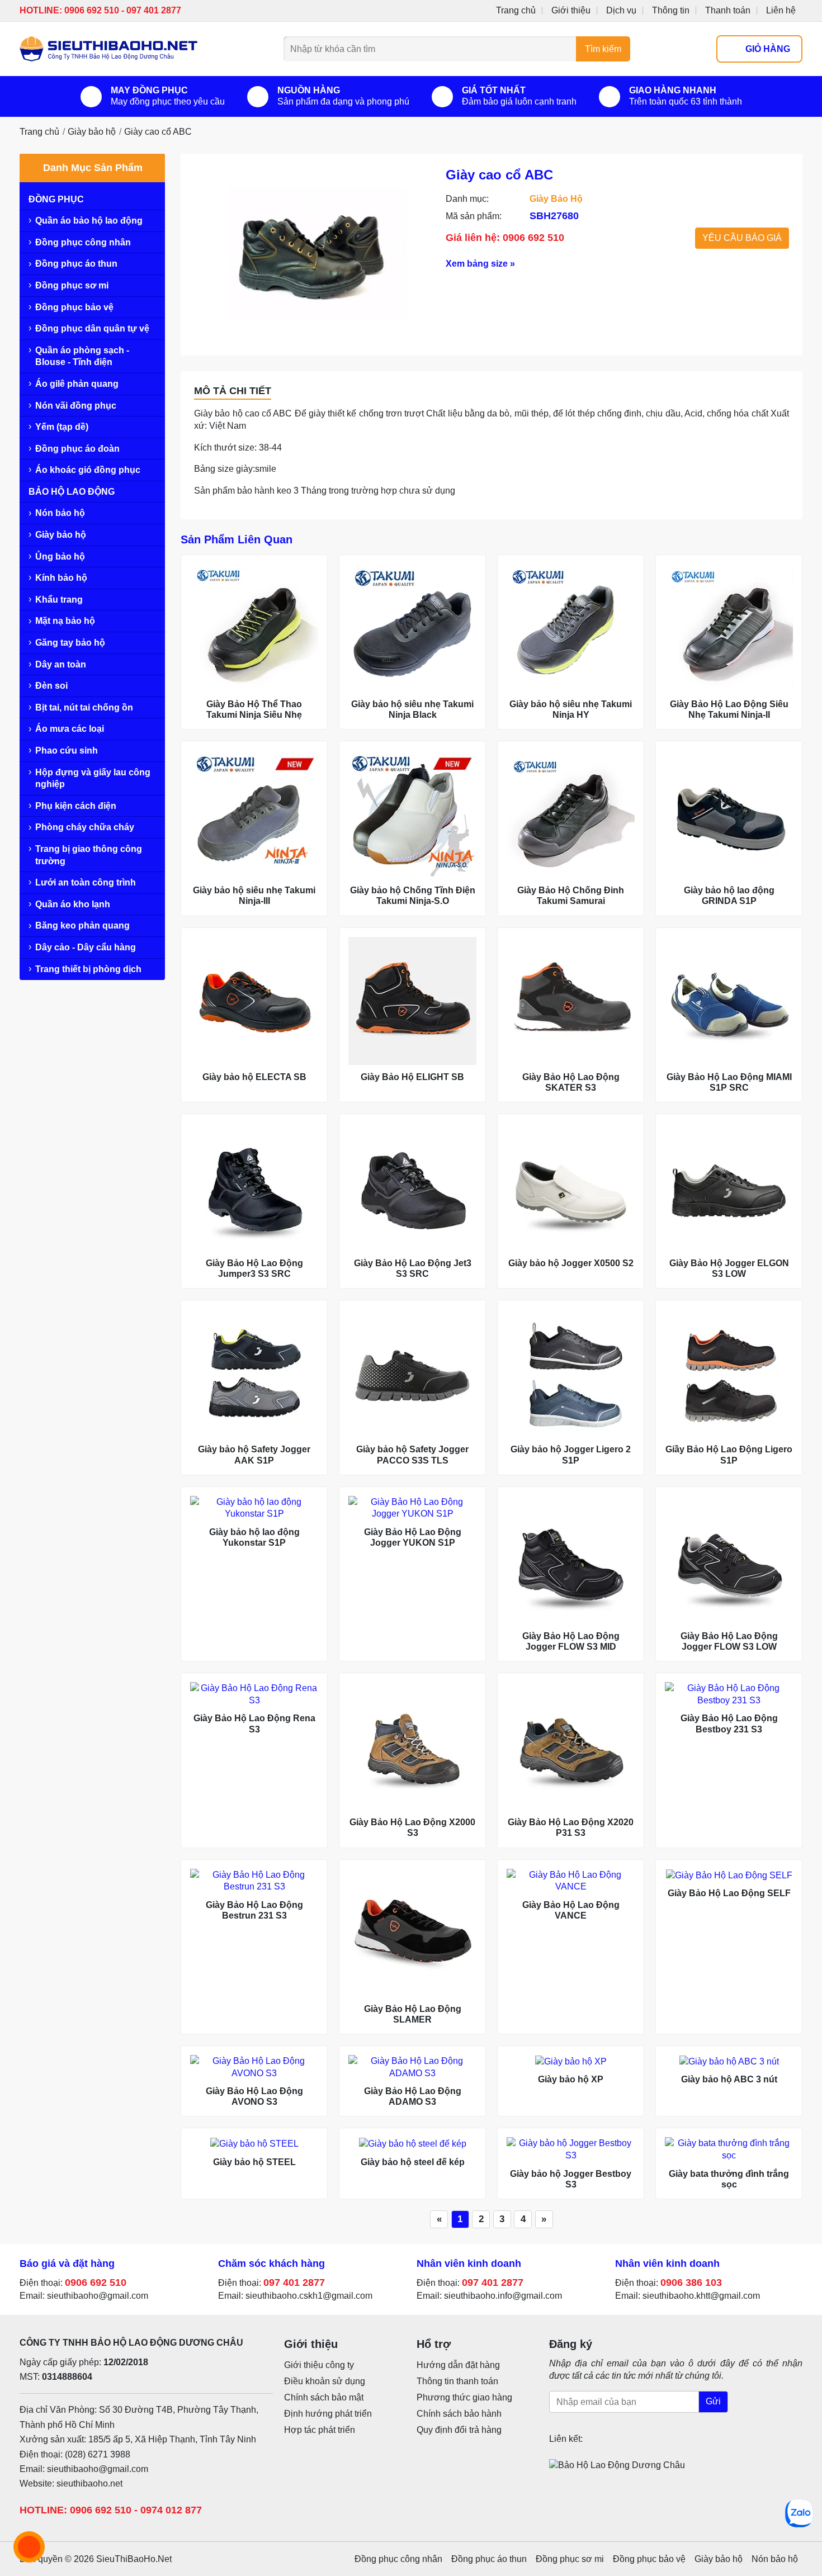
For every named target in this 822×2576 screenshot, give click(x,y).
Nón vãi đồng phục (76, 406)
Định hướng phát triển (328, 2414)
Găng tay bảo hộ (70, 643)
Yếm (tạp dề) (62, 427)
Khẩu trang (59, 600)
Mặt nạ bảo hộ (65, 621)
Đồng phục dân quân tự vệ (92, 328)
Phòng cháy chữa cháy (85, 827)
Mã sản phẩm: (474, 216)
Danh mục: (467, 199)
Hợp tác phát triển (320, 2430)
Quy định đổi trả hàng (459, 2430)
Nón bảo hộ (60, 513)
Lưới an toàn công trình (86, 882)
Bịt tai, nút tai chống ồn (84, 707)
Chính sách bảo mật (324, 2397)
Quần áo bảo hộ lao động (89, 221)
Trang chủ (516, 10)
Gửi (713, 2402)
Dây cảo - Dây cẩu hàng (86, 947)
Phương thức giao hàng (464, 2397)
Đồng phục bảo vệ (74, 307)
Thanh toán (728, 10)
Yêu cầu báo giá (742, 238)
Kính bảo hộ (61, 578)
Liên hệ (781, 10)
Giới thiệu (571, 10)
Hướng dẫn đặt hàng (458, 2365)
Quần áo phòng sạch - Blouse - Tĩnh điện (82, 356)
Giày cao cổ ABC (158, 132)
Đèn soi (51, 686)
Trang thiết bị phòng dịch (88, 969)
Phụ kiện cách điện (76, 806)
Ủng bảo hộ (60, 557)
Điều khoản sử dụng (325, 2381)
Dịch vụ (621, 10)
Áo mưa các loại (70, 729)
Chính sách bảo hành (459, 2414)
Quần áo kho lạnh (73, 904)
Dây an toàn (61, 664)
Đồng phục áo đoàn (77, 449)
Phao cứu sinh (67, 750)
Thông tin (671, 10)
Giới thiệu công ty (319, 2365)
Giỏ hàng (768, 49)
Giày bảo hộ (92, 132)
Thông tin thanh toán (457, 2381)
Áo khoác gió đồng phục (88, 470)
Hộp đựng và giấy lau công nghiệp (93, 778)
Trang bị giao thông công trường (89, 855)
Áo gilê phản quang (77, 384)
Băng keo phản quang (82, 925)
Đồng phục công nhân (83, 242)
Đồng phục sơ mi (72, 285)
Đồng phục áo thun (76, 264)
